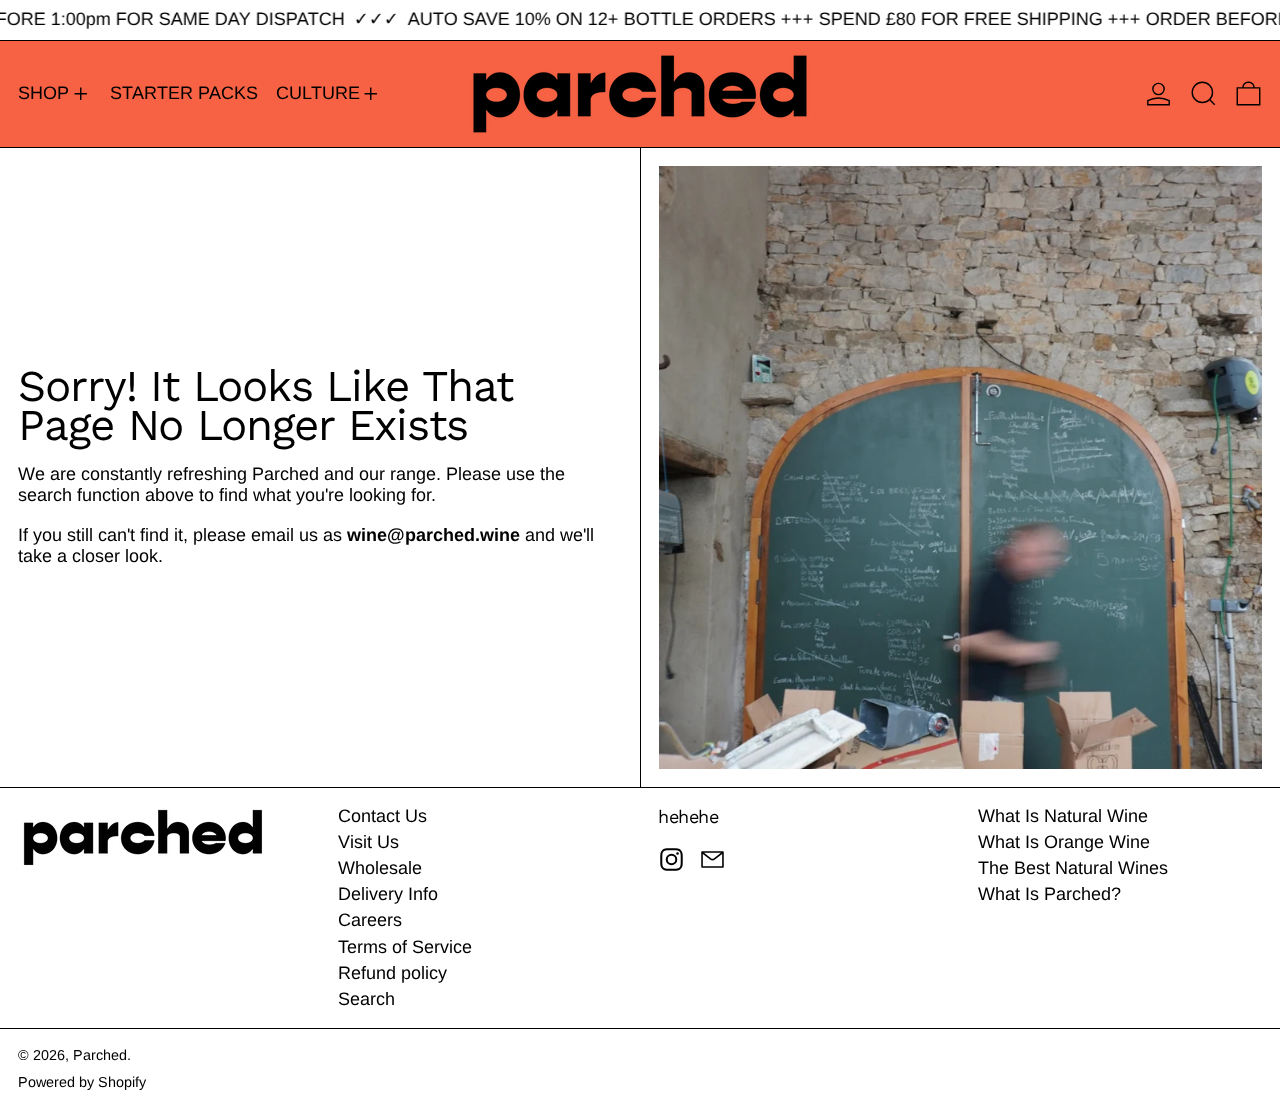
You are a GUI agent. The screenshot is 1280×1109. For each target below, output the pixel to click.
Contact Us (382, 816)
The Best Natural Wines (1073, 868)
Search (366, 999)
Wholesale (380, 868)
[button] (1203, 94)
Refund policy (392, 973)
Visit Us (368, 842)
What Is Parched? (1049, 894)
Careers (370, 920)
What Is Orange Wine (1064, 842)
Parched (100, 1055)
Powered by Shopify (82, 1082)
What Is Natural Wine (1063, 816)
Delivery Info (388, 894)
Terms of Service (405, 947)
